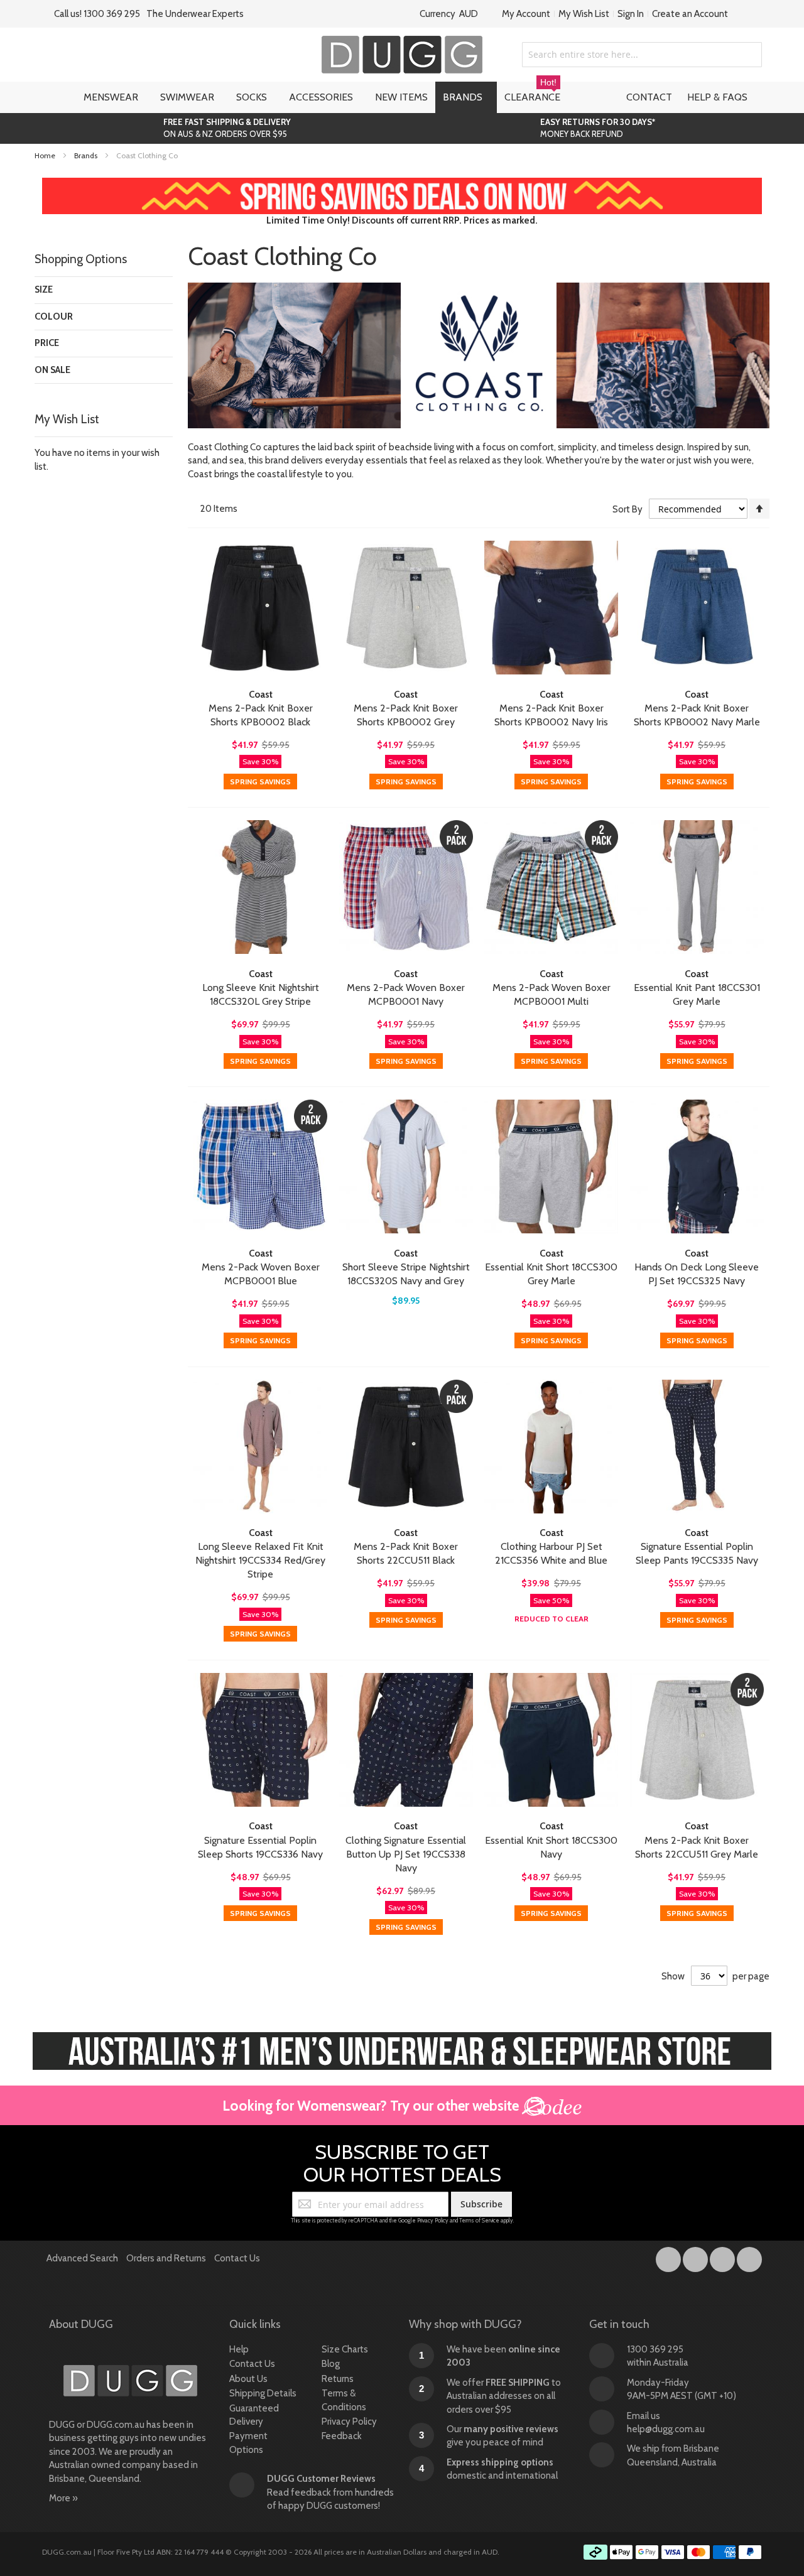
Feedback (342, 2436)
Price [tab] (47, 343)
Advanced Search (82, 2258)
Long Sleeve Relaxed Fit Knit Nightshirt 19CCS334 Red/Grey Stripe (260, 1560)
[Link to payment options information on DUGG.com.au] (673, 2554)
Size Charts (345, 2349)
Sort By (627, 509)
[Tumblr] (723, 2257)
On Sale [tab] (52, 370)
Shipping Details (263, 2393)
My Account (526, 14)
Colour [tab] (54, 317)
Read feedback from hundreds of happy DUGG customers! (330, 2492)
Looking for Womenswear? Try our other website (372, 2106)
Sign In (631, 14)
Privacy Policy (433, 2220)
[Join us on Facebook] (669, 2257)
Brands (87, 155)
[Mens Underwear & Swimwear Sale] (402, 184)
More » (63, 2498)
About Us (248, 2379)
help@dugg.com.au (666, 2429)
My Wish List (584, 14)
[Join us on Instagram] (696, 2257)
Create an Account (690, 14)
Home (46, 155)
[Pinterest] (749, 2257)
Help (239, 2349)
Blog (331, 2364)
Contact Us (237, 2258)
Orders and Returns (166, 2258)
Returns (338, 2379)
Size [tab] (44, 290)
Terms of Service (479, 2220)
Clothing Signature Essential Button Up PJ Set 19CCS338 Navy (406, 1854)
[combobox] (642, 55)
